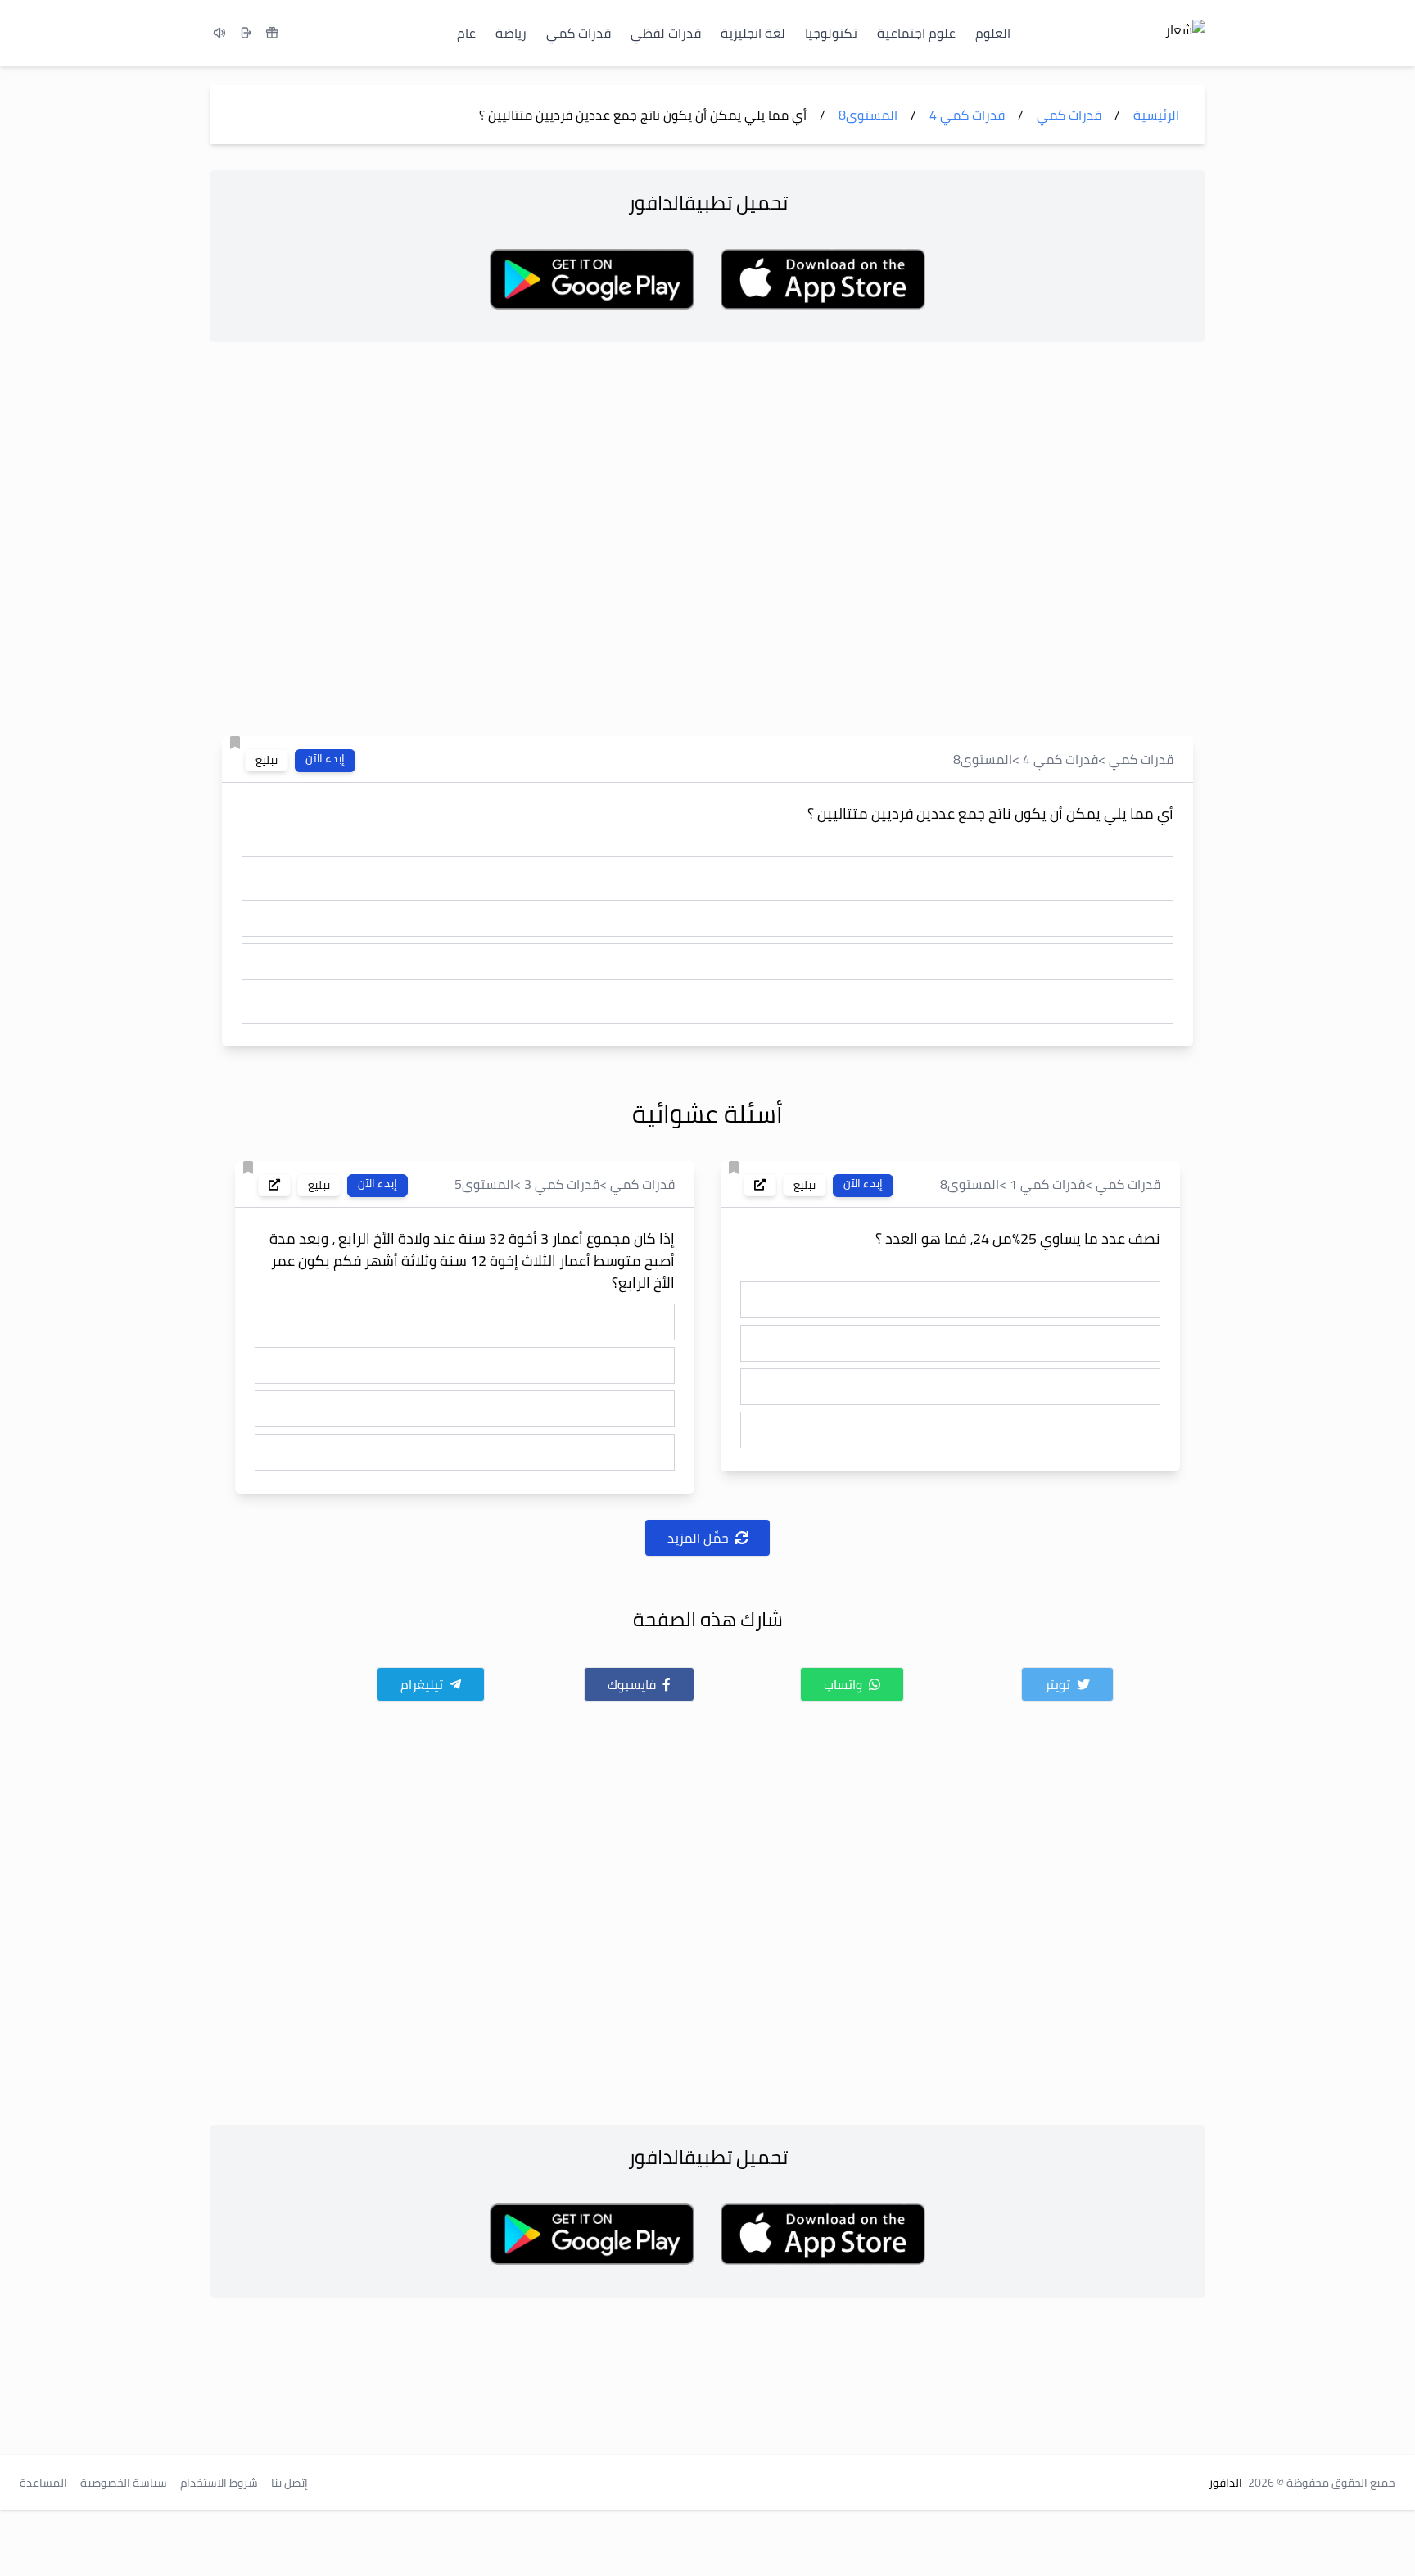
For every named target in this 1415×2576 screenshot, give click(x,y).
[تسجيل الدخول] (246, 33)
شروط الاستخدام (219, 2483)
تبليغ (267, 760)
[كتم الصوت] (219, 33)
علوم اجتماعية (916, 33)
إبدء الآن (325, 759)
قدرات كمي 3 (562, 1184)
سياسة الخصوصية (124, 2483)
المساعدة (43, 2483)
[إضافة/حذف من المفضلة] (235, 743)
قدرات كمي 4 (1060, 759)
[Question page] (760, 1185)
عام (466, 33)
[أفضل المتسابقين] (272, 33)
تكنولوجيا (831, 33)
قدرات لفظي (666, 33)
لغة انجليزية (753, 33)
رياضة (511, 33)
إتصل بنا (289, 2483)
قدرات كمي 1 (1047, 1184)
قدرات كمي (579, 33)
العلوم (993, 33)
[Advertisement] (707, 544)
